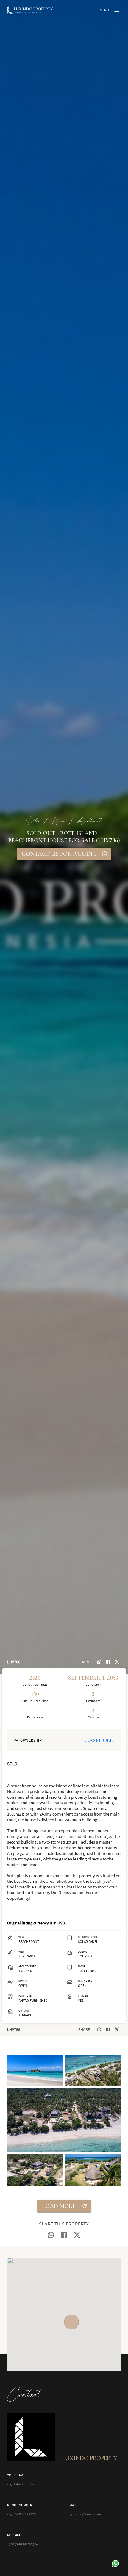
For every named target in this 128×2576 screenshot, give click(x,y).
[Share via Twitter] (117, 1662)
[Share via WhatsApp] (99, 1662)
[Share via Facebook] (108, 1662)
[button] (35, 2070)
